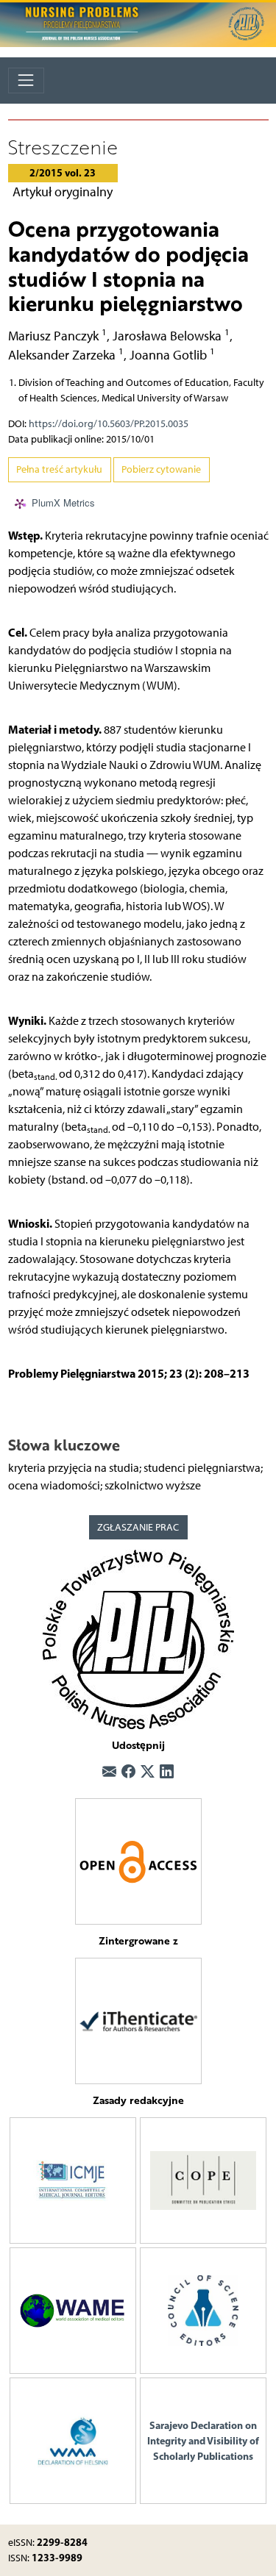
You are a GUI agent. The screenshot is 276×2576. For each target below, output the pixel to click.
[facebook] (128, 1772)
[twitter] (148, 1772)
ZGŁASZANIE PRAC (138, 1527)
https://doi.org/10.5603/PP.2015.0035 (109, 424)
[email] (109, 1772)
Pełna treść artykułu (59, 469)
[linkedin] (167, 1772)
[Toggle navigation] (26, 80)
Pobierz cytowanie (161, 469)
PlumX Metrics (63, 502)
